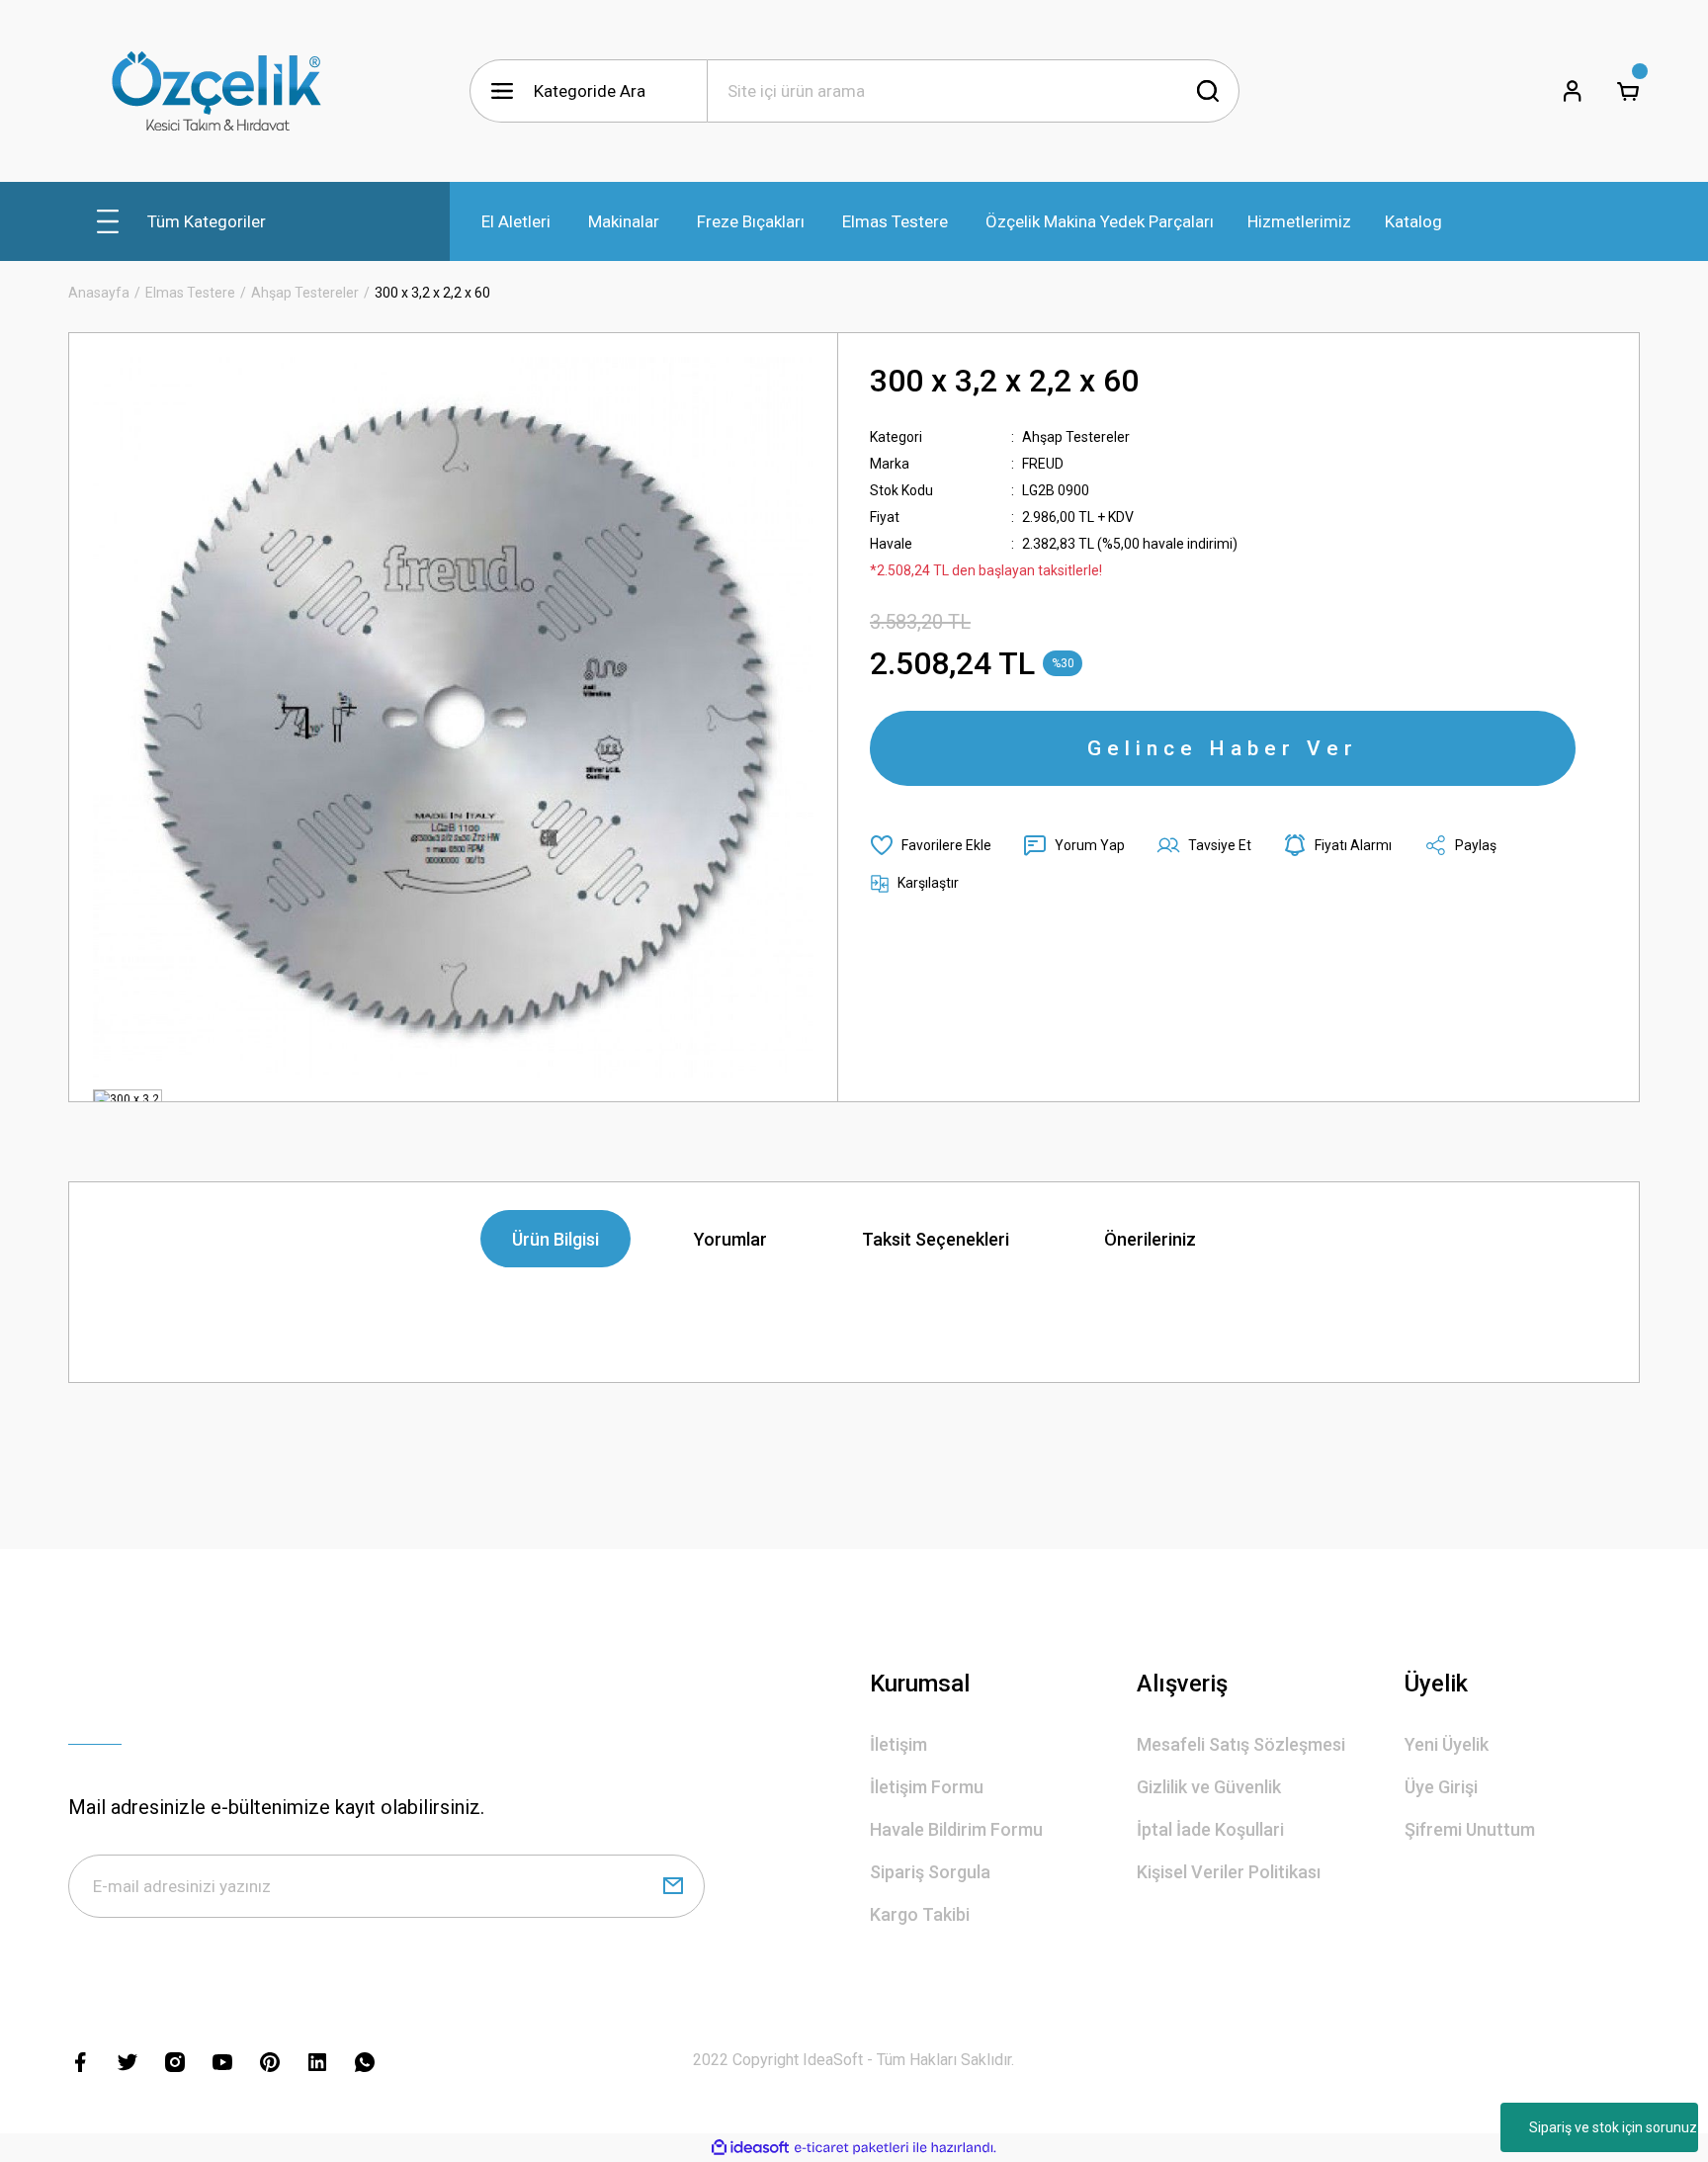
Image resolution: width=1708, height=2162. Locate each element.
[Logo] (216, 91)
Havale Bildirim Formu (956, 1829)
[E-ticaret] (852, 2148)
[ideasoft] (750, 2148)
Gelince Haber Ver (1223, 748)
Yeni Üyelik (1447, 1744)
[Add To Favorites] (931, 845)
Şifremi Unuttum (1470, 1829)
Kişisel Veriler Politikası (1229, 1872)
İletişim (898, 1744)
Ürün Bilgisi (555, 1239)
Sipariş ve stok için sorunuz (1613, 2127)
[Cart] (1628, 91)
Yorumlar (730, 1239)
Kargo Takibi (920, 1914)
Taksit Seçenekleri (936, 1239)
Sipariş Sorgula (930, 1872)
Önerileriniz (1150, 1239)
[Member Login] (1573, 91)
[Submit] (673, 1886)
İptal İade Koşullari (1210, 1829)
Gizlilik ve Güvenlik (1209, 1787)
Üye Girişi (1441, 1787)
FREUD (1043, 464)
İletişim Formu (927, 1787)
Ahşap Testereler (1076, 437)
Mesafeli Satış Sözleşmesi (1241, 1744)
